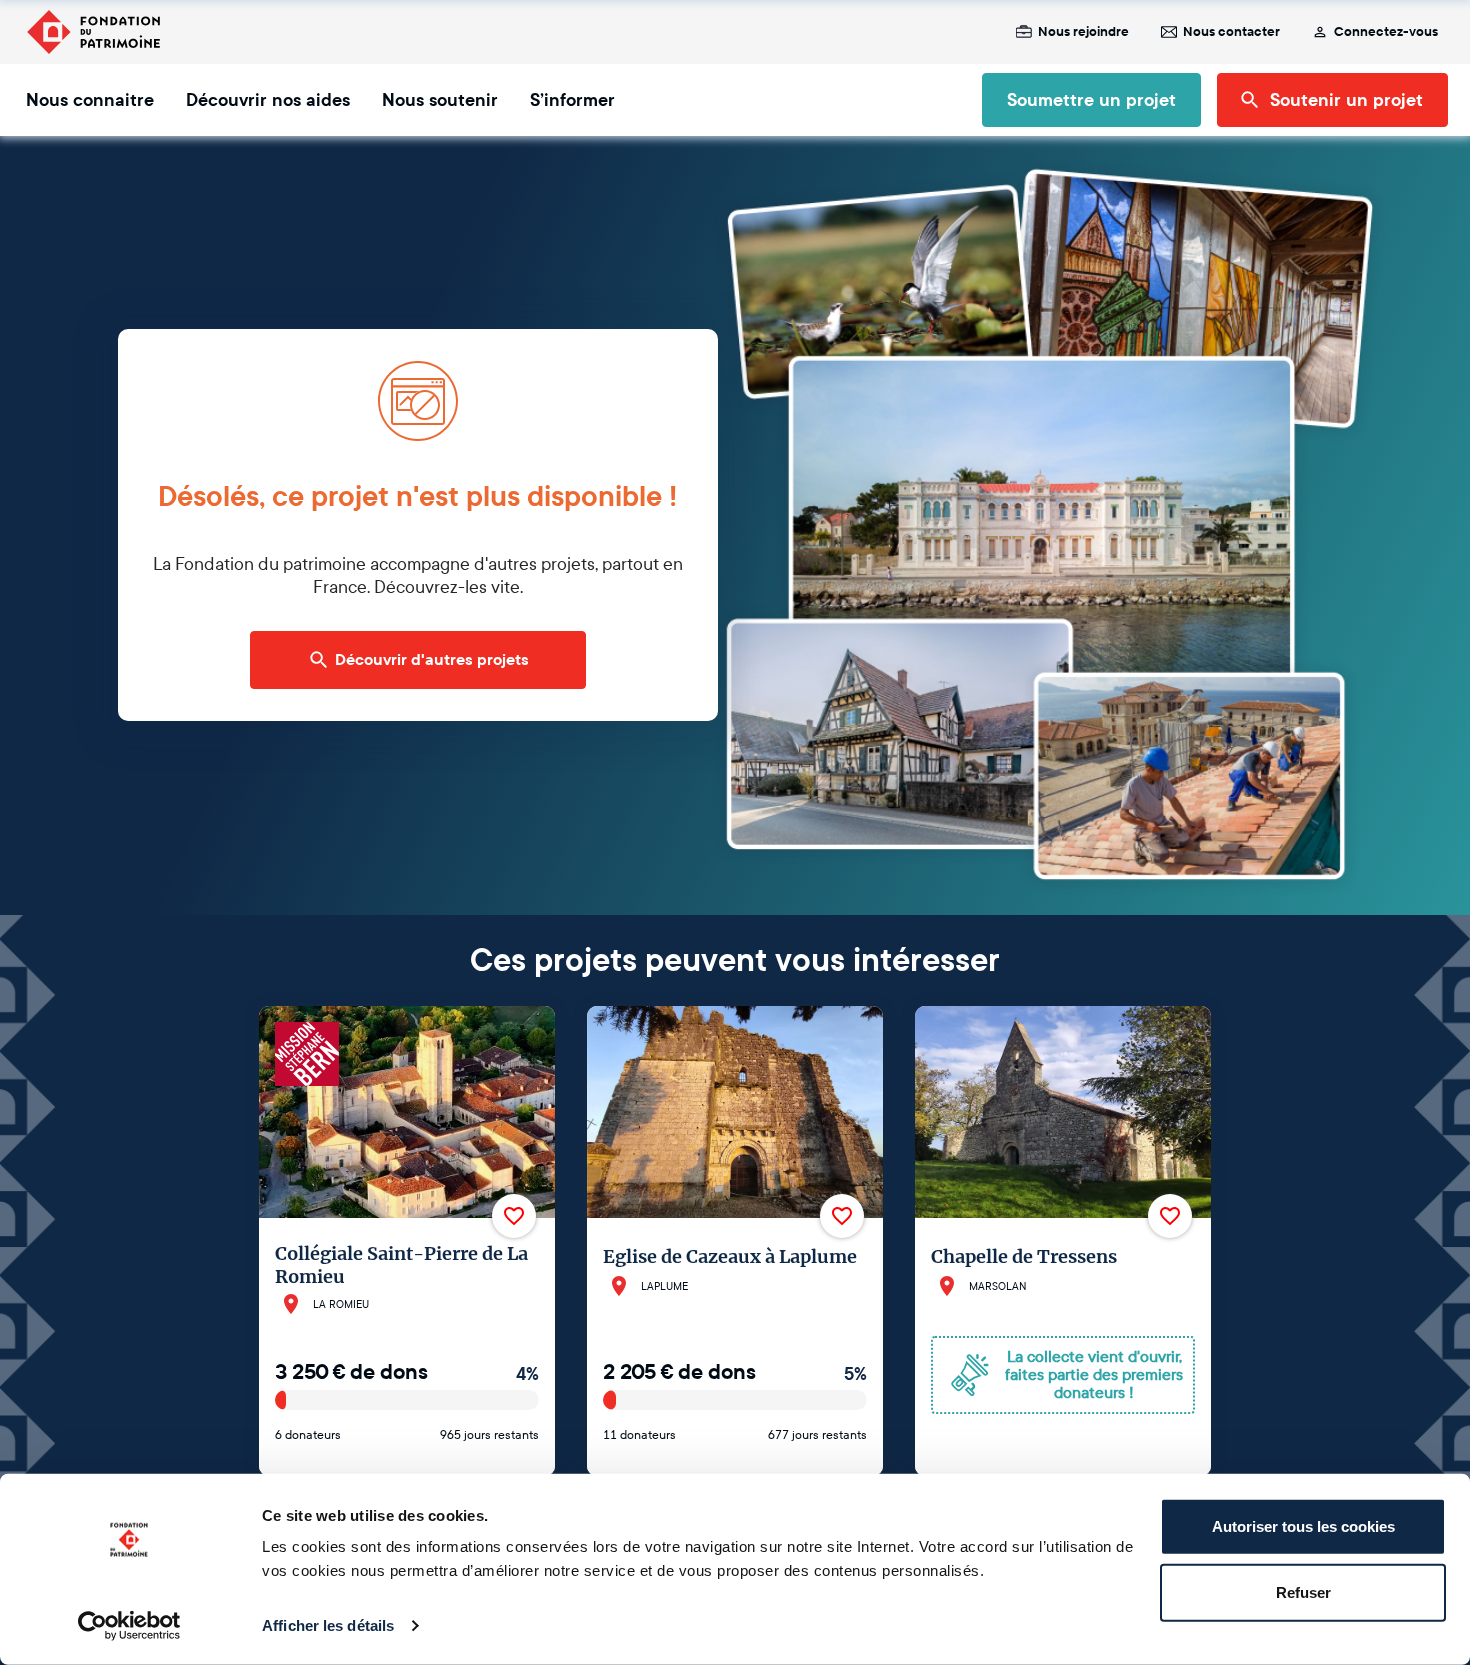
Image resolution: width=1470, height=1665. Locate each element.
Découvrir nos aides (268, 100)
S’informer (572, 100)
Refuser (1303, 1591)
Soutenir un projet (1346, 100)
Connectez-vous (1386, 32)
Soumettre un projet (1091, 100)
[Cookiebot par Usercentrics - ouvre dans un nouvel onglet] (129, 1626)
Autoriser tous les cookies (1303, 1526)
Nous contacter (1231, 32)
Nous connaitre (90, 100)
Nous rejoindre (1083, 32)
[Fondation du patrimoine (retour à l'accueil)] (93, 32)
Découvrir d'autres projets (432, 660)
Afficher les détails (328, 1625)
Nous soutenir (440, 100)
